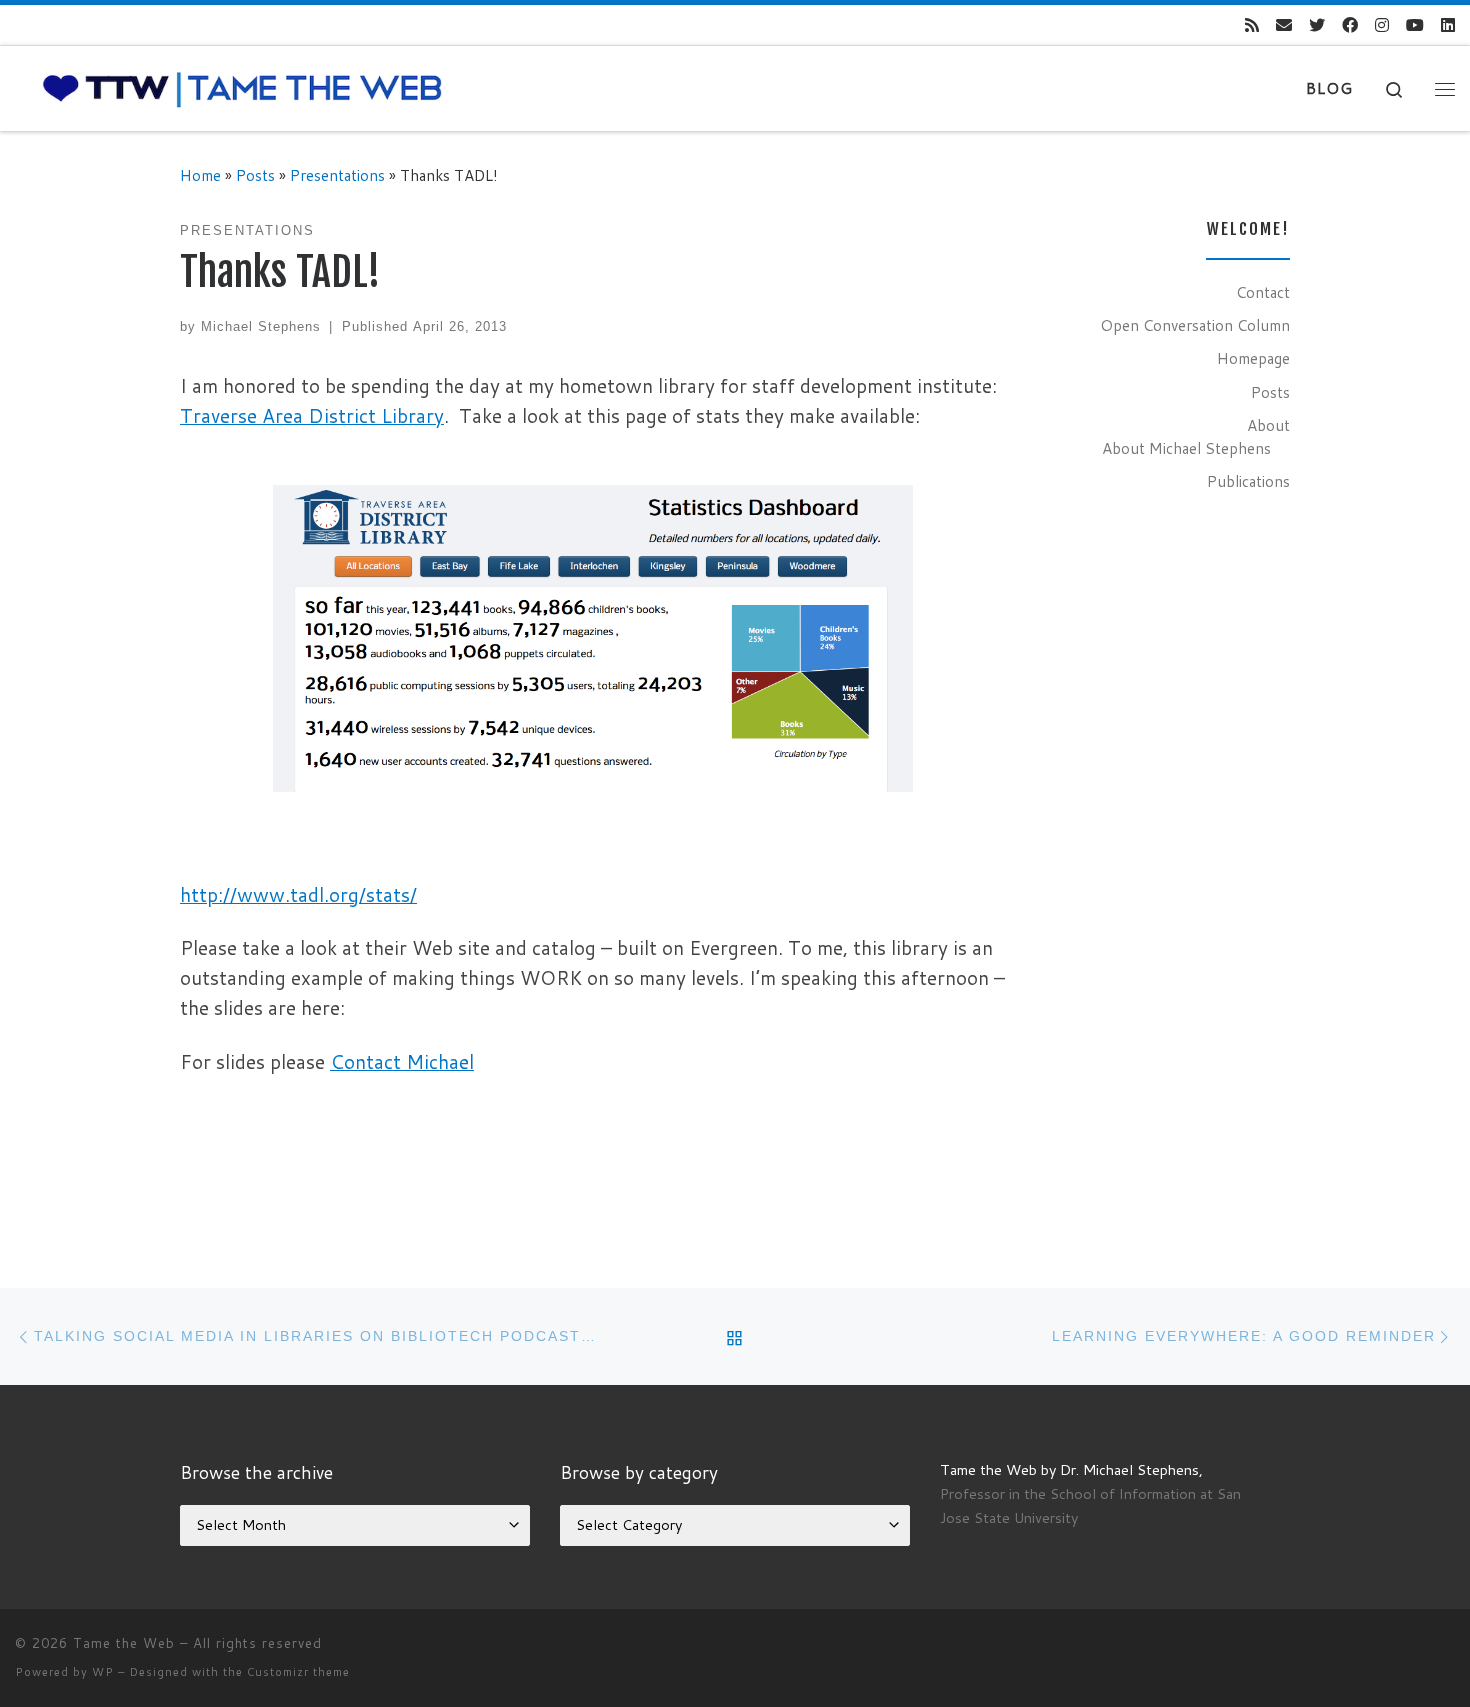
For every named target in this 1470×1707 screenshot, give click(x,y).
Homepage (1253, 358)
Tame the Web (124, 1643)
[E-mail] (1284, 25)
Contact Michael (402, 1061)
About (1268, 425)
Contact (1263, 292)
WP (103, 1672)
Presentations (337, 175)
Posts (255, 175)
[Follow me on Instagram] (1382, 25)
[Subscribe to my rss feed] (1252, 25)
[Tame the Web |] (242, 87)
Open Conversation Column (1195, 325)
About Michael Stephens (1186, 448)
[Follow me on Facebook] (1350, 25)
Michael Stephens (261, 326)
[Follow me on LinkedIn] (1448, 25)
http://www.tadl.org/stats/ (298, 894)
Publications (1248, 481)
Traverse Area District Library (312, 415)
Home (200, 175)
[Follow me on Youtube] (1415, 25)
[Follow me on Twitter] (1317, 25)
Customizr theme (298, 1672)
